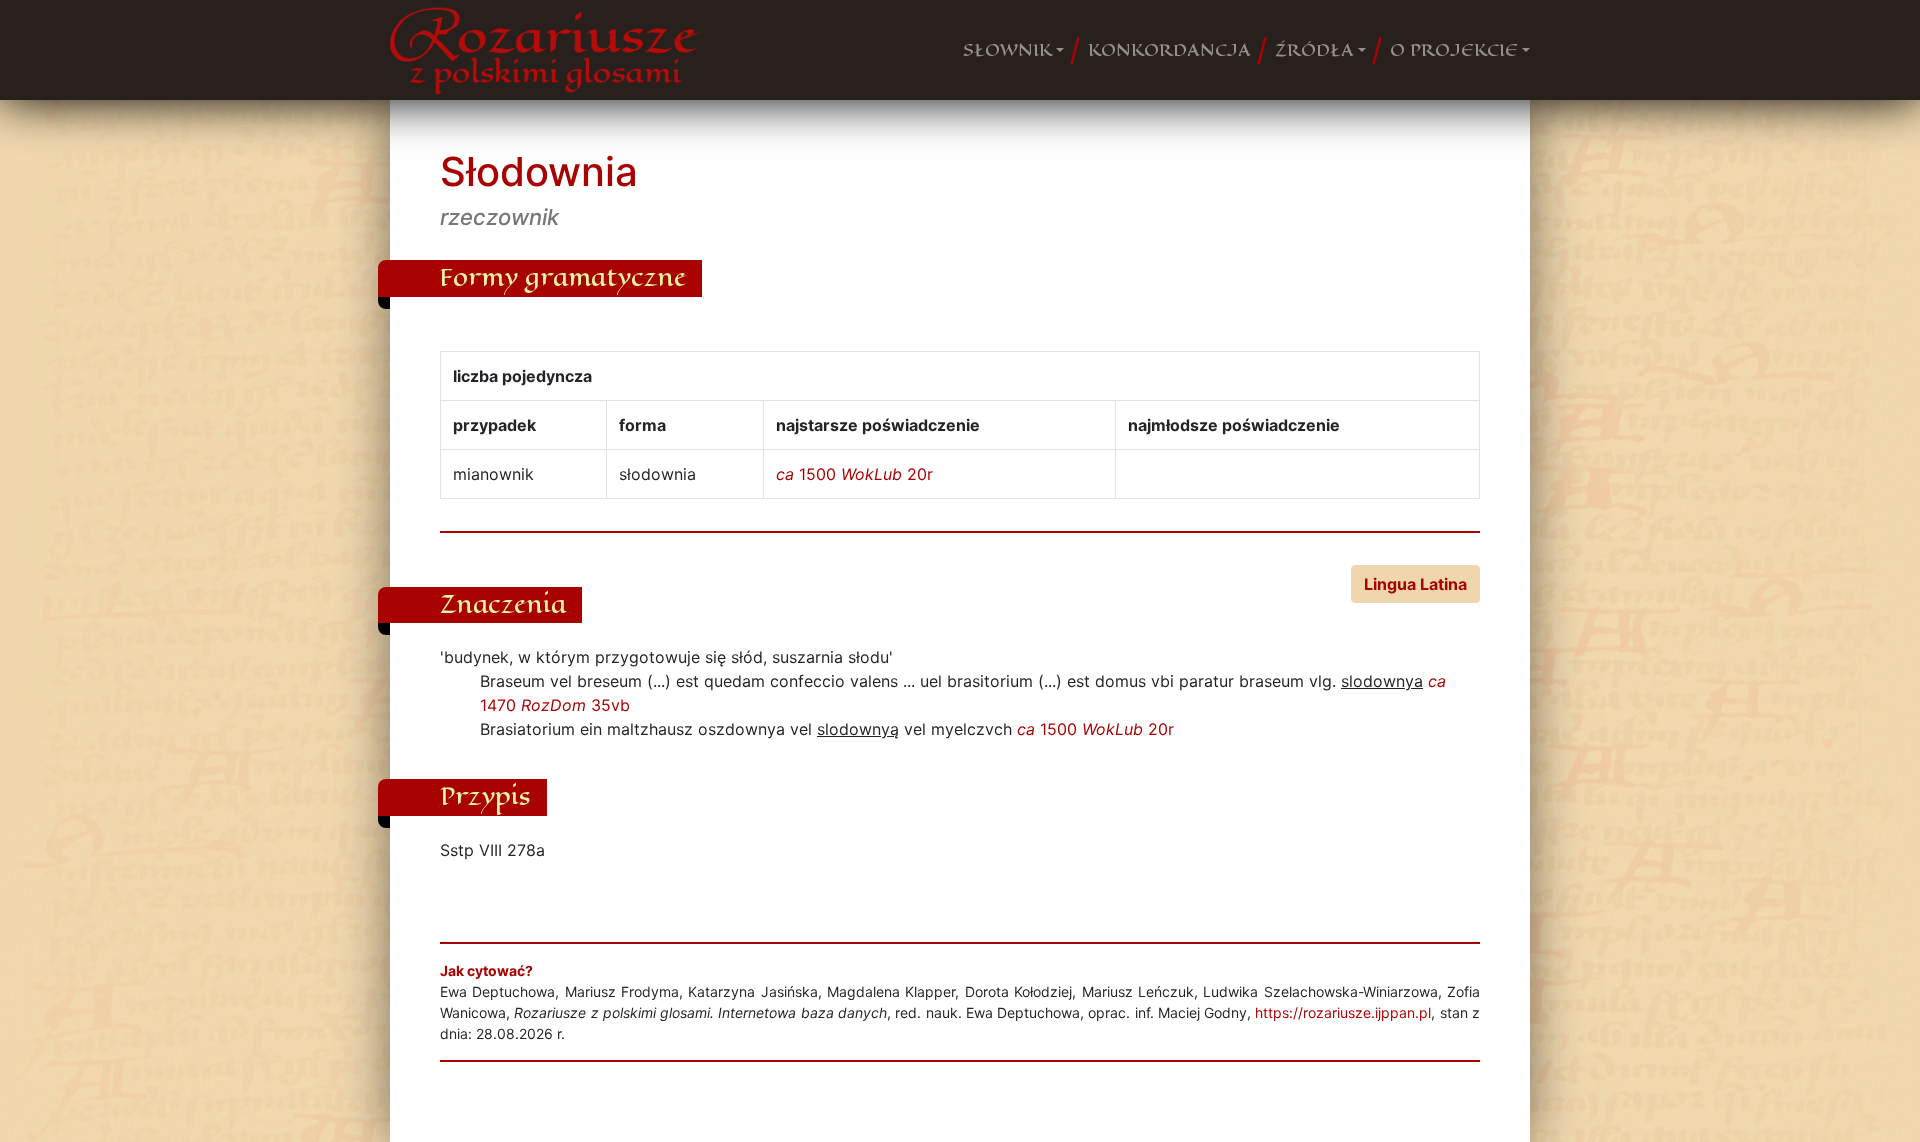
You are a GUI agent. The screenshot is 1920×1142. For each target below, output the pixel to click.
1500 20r (854, 474)
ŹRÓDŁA (1314, 50)
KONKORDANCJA (1169, 50)
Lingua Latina (1415, 584)
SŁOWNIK (1007, 50)
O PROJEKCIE (1454, 50)
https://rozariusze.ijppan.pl (1343, 1012)
